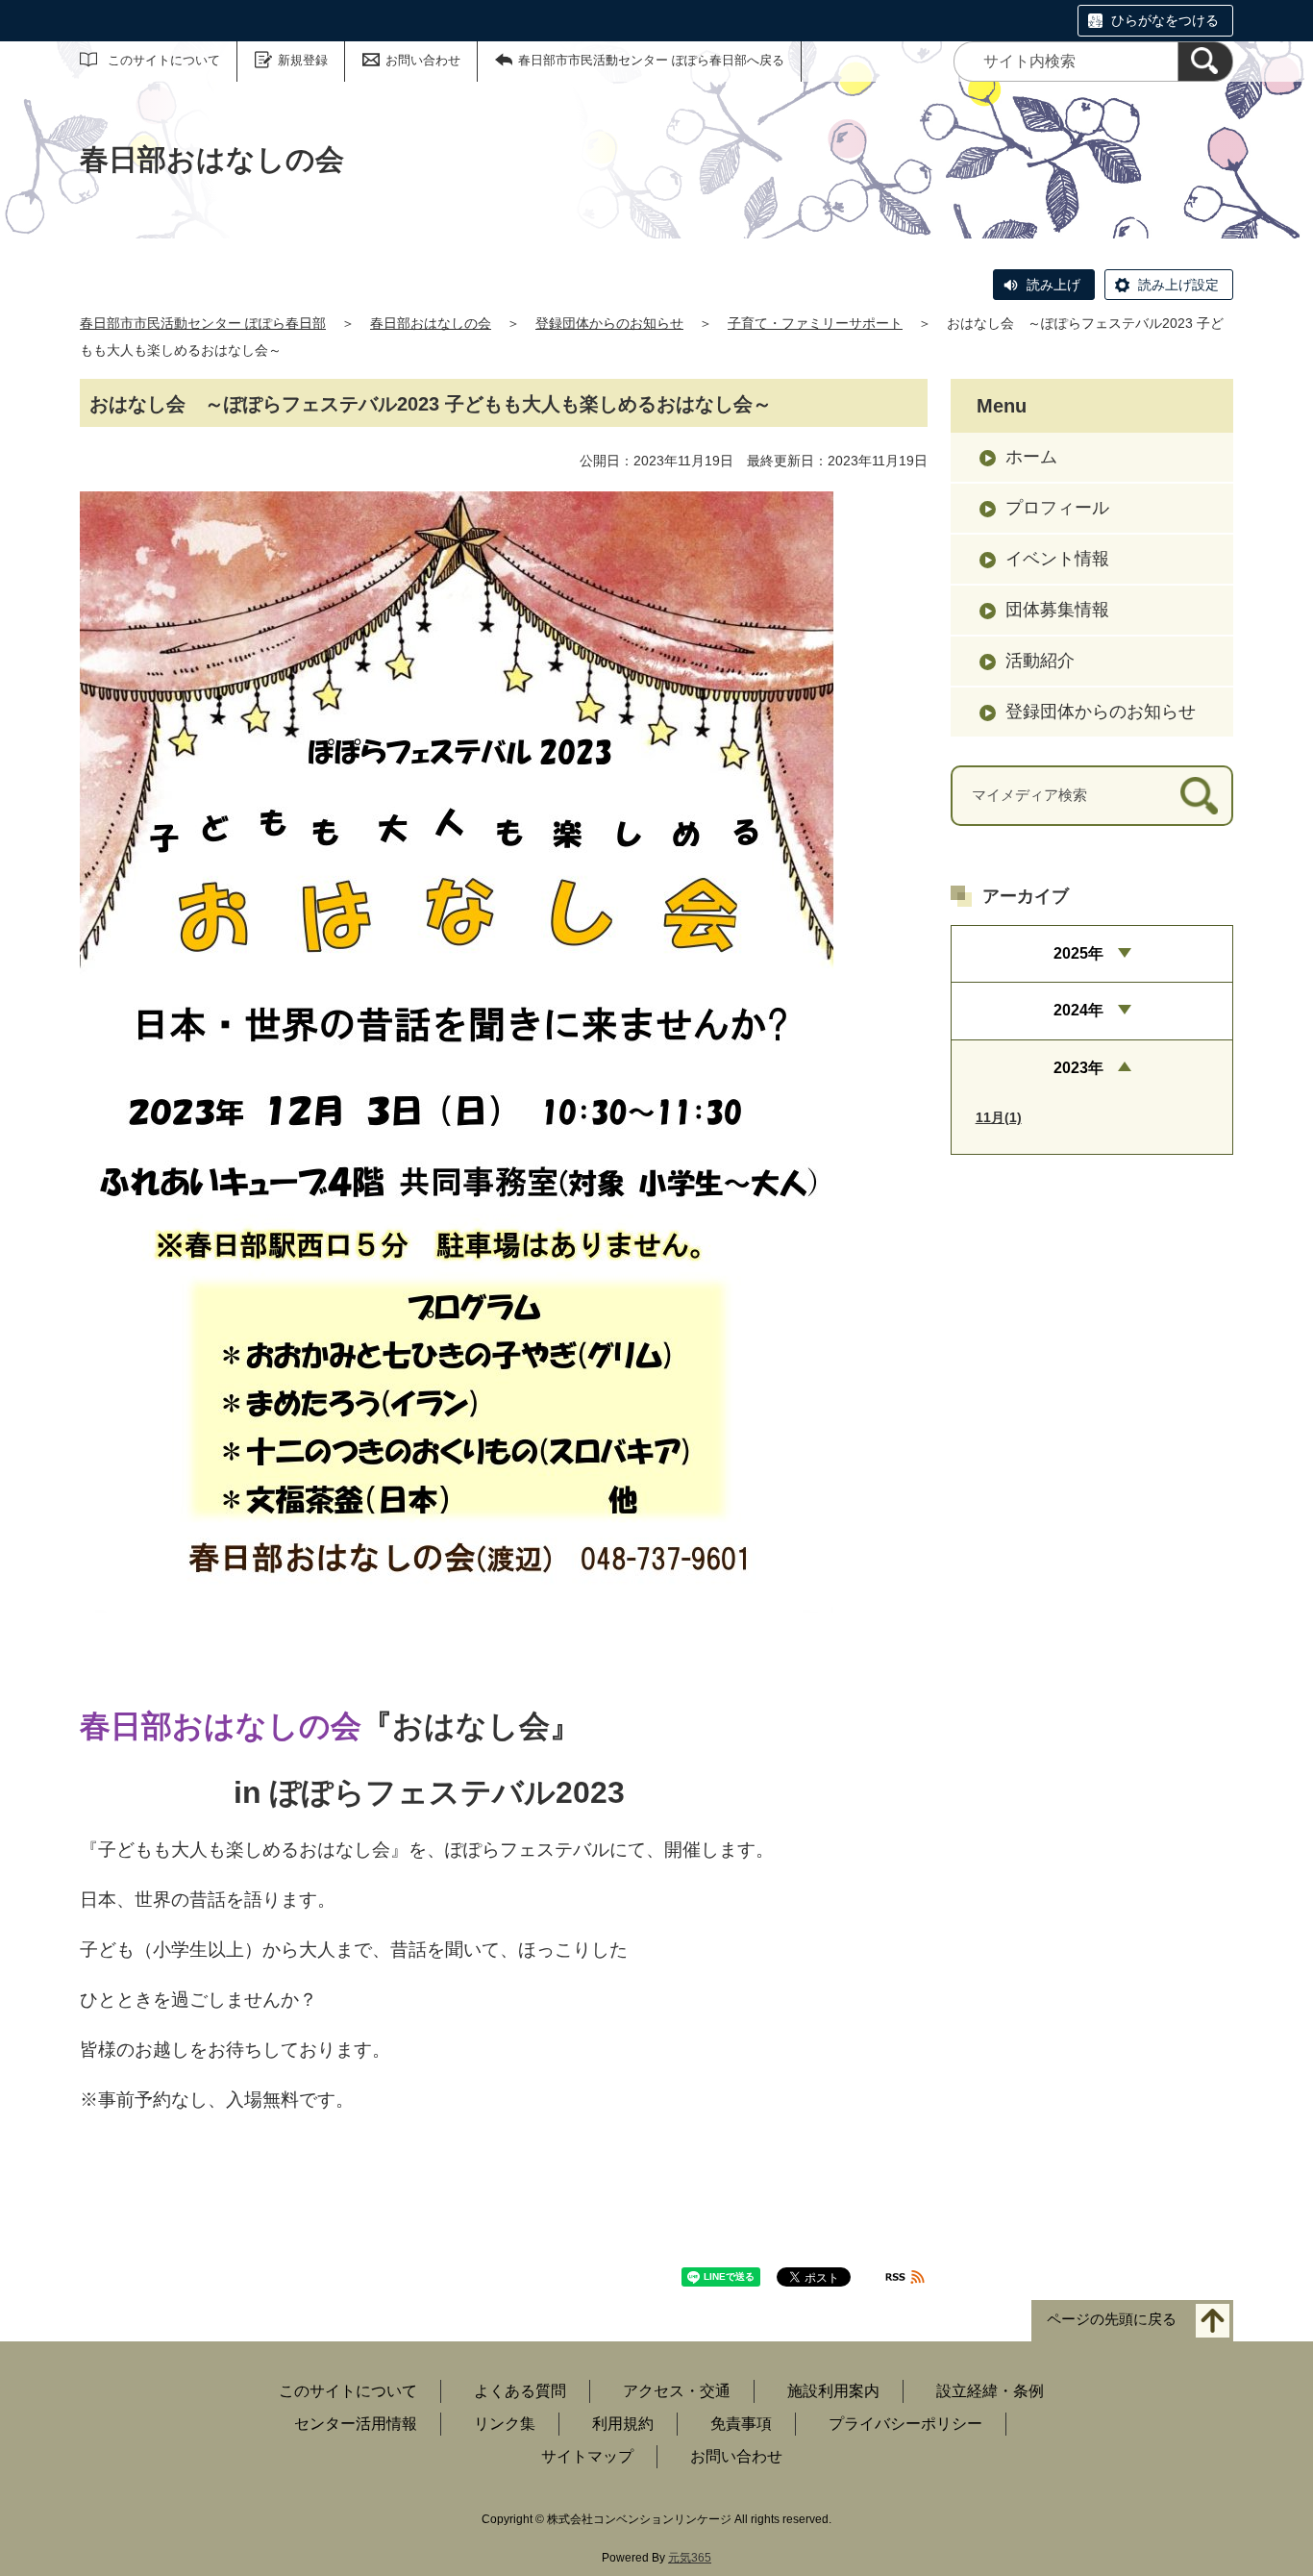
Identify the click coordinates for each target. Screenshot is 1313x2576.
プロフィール (1057, 508)
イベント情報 (1057, 559)
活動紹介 (1040, 661)
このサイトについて (164, 60)
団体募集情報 (1057, 610)
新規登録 (303, 60)
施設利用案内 (833, 2391)
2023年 (1078, 1068)
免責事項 (741, 2424)
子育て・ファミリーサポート (815, 323)
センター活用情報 (356, 2424)
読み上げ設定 (1178, 285)
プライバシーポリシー (905, 2424)
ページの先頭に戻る (1112, 2319)
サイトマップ (587, 2456)
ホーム (1031, 457)
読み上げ (1053, 285)
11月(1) (999, 1117)
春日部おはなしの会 (431, 323)
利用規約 (623, 2424)
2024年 (1078, 1010)
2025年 (1078, 953)
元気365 (690, 2558)
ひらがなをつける (1165, 20)
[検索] (1205, 62)
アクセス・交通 (677, 2391)
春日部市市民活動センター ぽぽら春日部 (203, 323)
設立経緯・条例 (990, 2391)
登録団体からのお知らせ (609, 323)
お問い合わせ (423, 60)
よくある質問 (520, 2391)
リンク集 (505, 2424)
